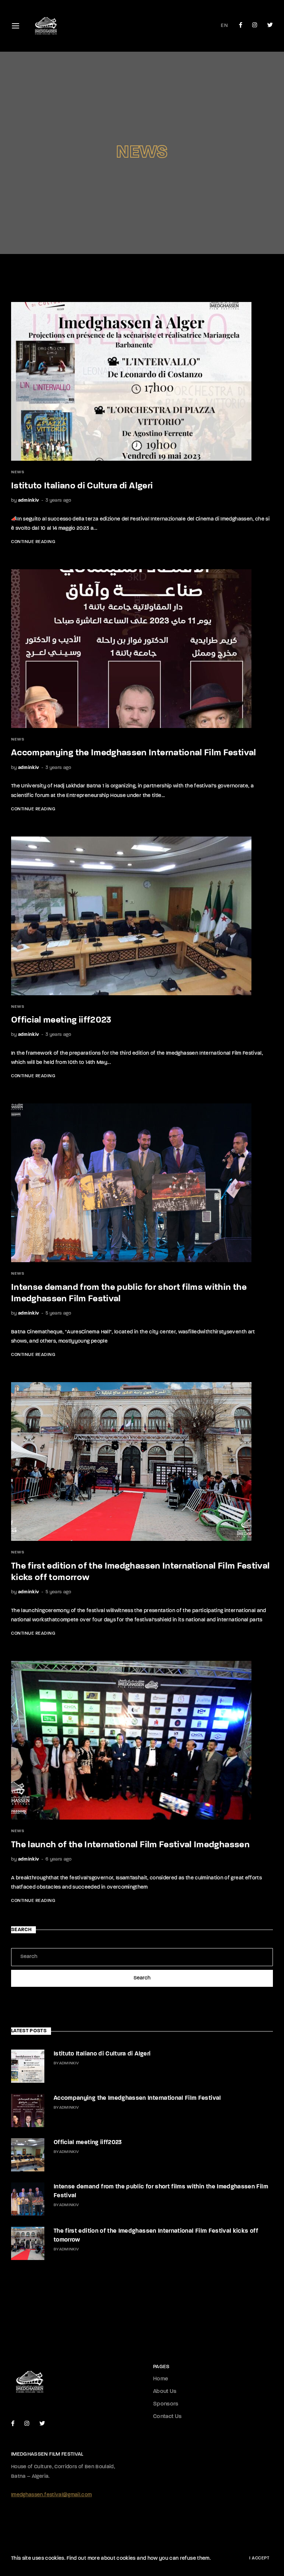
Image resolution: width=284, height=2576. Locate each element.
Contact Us (168, 2417)
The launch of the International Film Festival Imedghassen (130, 1845)
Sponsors (166, 2404)
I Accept (259, 2558)
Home (160, 2379)
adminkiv (29, 500)
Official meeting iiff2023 (61, 1020)
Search (142, 1978)
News (18, 472)
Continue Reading (33, 542)
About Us (165, 2392)
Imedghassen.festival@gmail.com (52, 2495)
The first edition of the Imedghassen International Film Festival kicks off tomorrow (156, 2236)
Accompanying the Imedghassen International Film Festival (134, 753)
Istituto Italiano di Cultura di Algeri (82, 486)
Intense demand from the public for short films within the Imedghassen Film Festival (161, 2191)
